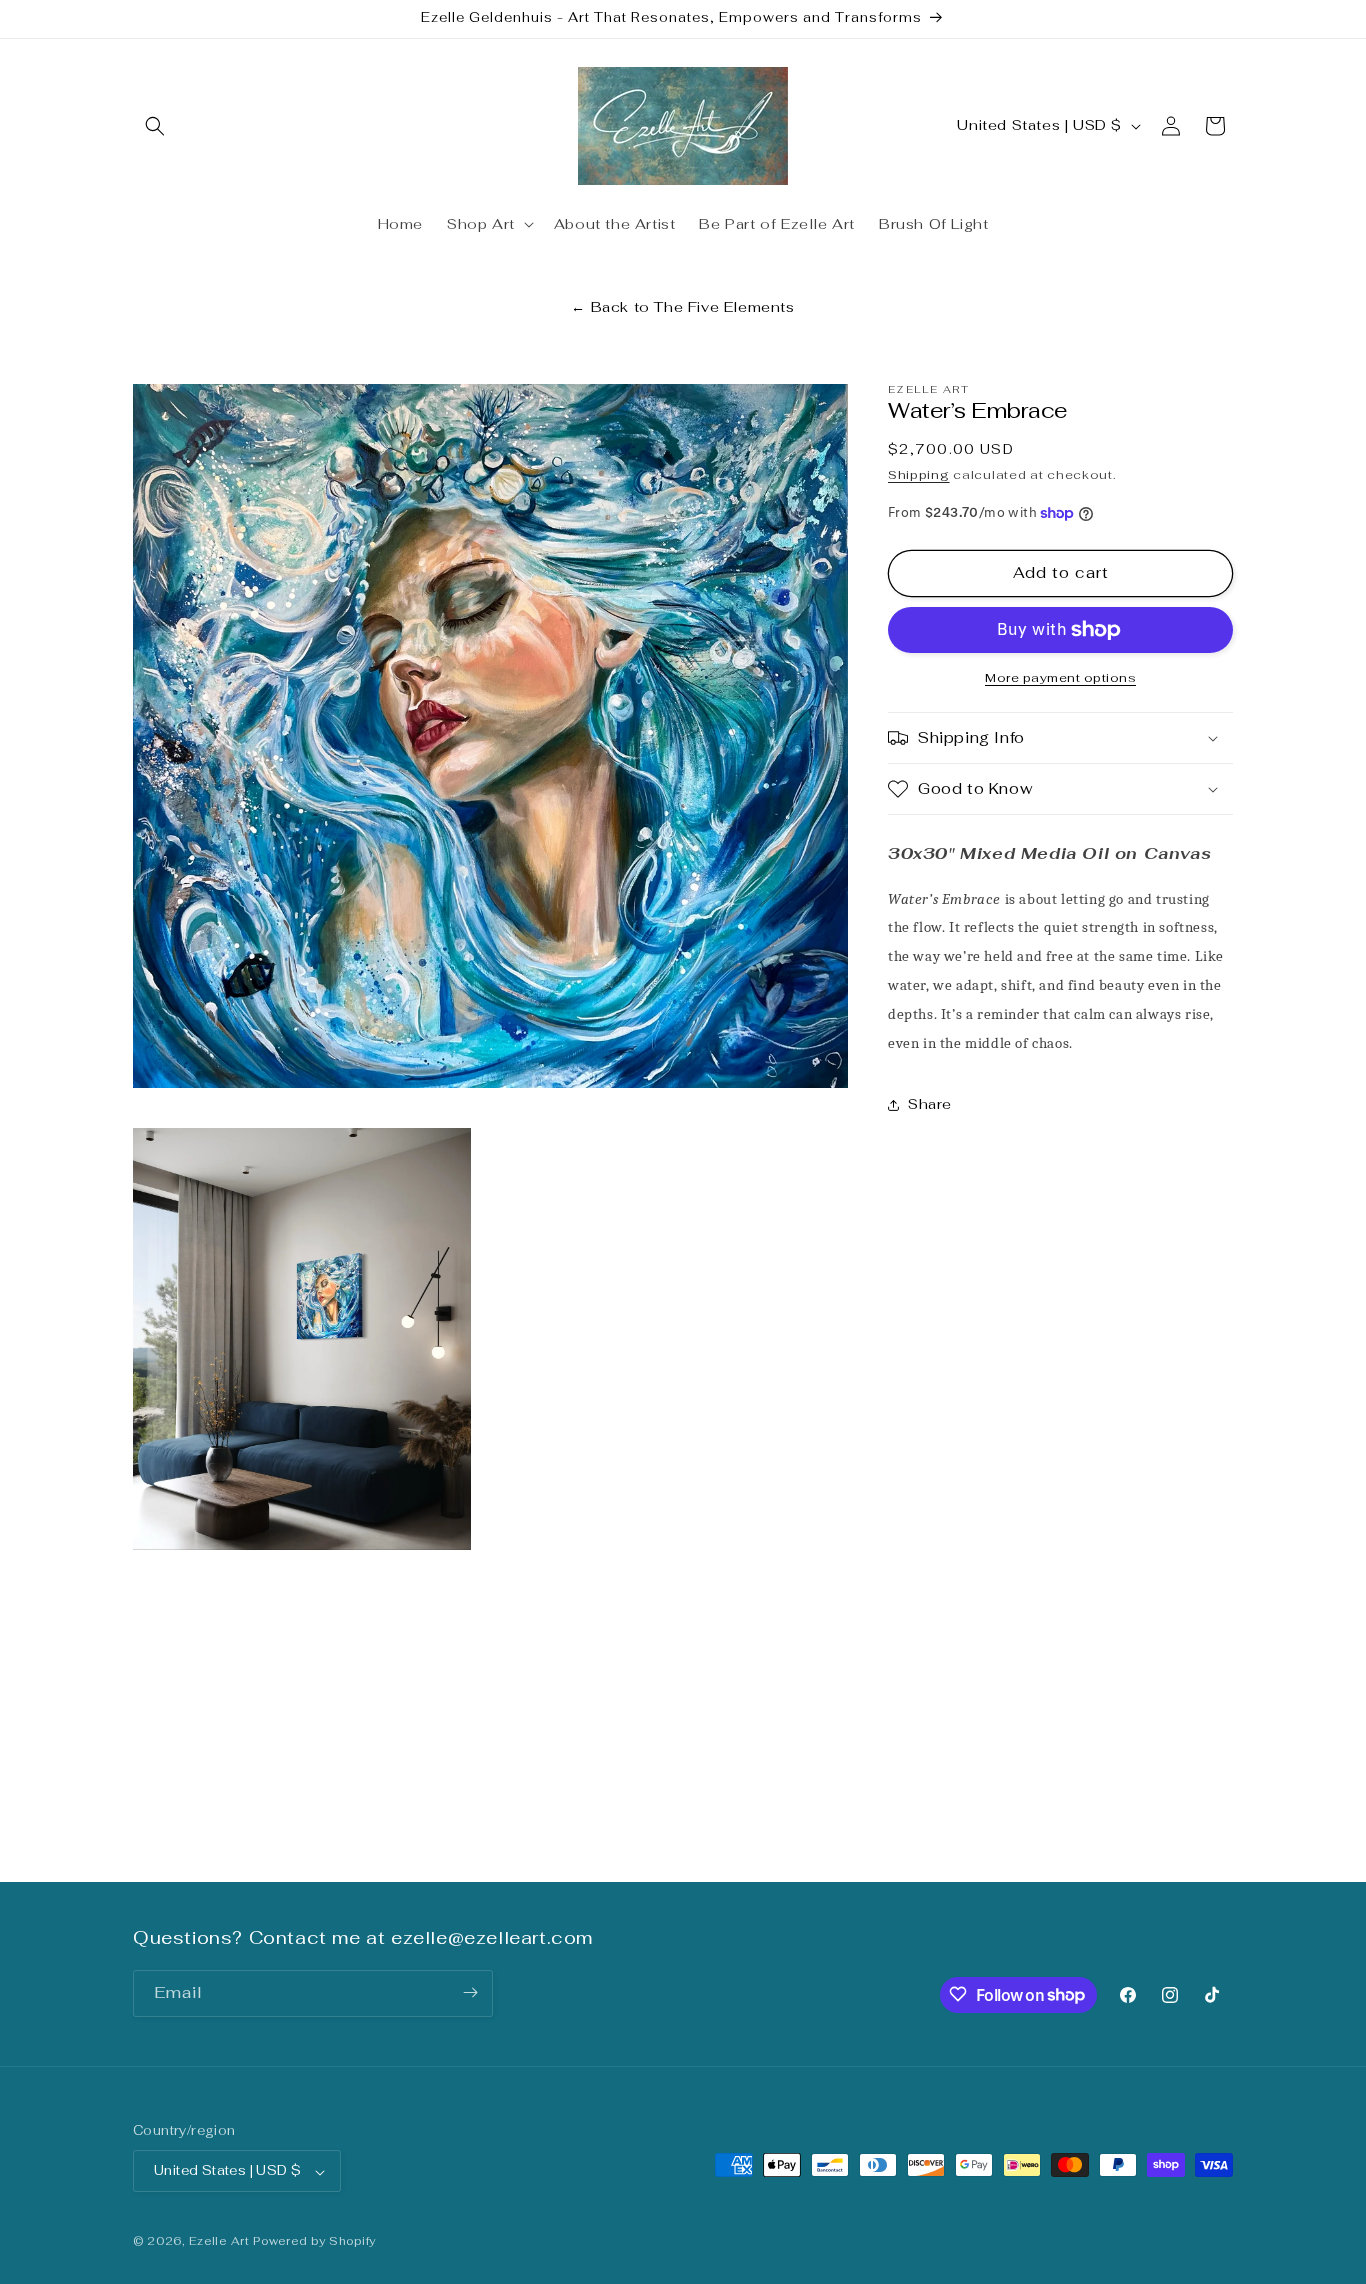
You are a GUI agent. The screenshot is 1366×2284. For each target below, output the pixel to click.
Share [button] (930, 1104)
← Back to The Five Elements (682, 307)
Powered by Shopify (314, 2242)
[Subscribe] (470, 1992)
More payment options (1060, 678)
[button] (155, 126)
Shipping (919, 476)
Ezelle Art (219, 2242)
